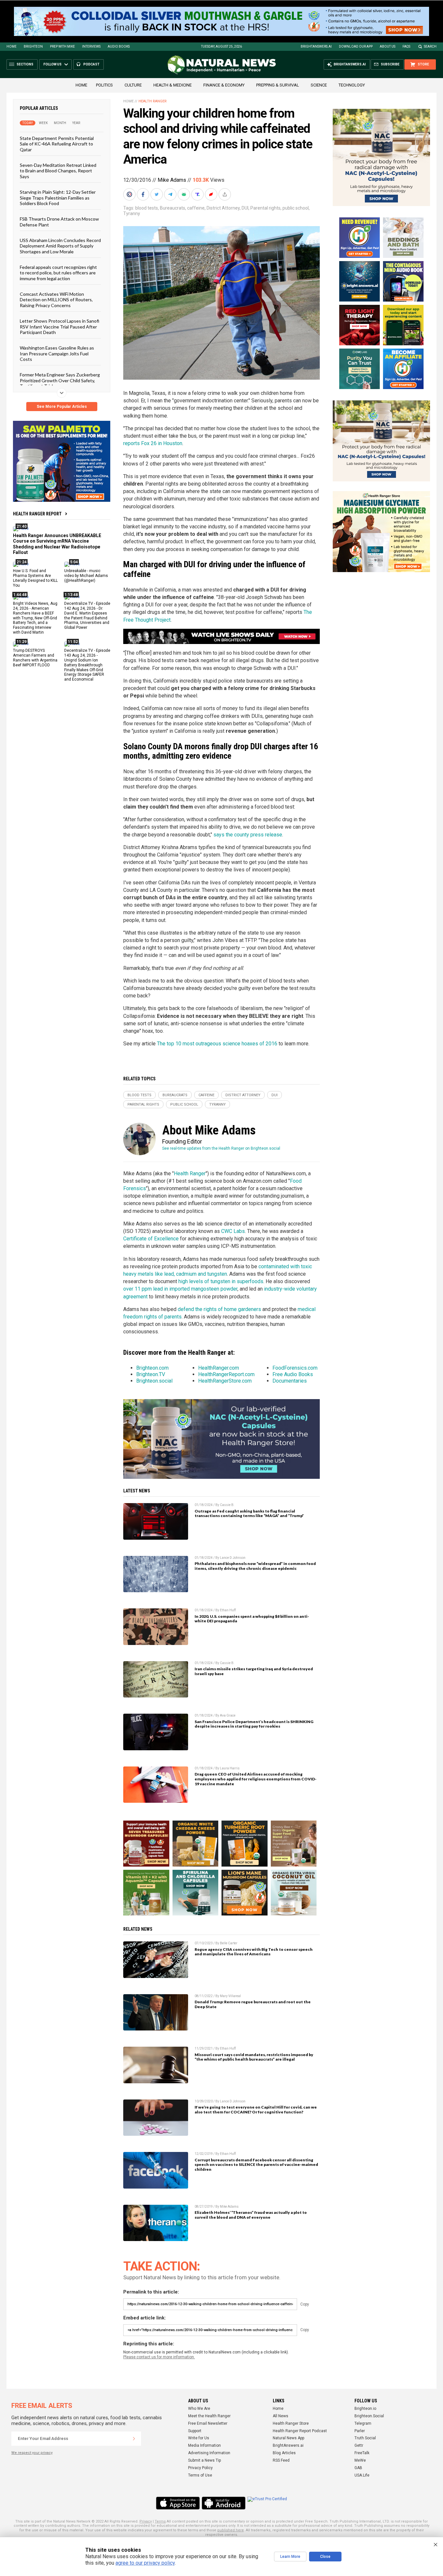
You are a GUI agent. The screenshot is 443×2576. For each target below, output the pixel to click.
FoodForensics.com (295, 1368)
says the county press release (248, 835)
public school (296, 208)
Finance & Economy (224, 85)
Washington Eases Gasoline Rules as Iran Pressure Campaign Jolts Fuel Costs (57, 353)
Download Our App (356, 46)
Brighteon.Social (369, 2416)
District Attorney (223, 208)
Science (319, 85)
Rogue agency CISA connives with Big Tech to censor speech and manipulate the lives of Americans (254, 1952)
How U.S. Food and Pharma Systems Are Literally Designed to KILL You (35, 578)
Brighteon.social (154, 1381)
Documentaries (290, 1381)
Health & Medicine (173, 85)
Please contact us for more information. (159, 2357)
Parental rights (265, 208)
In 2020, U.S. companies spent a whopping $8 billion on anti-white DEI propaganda (252, 1619)
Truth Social (365, 2438)
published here (231, 2530)
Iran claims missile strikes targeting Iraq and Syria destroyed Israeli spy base (254, 1671)
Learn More (290, 2557)
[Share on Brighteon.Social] (130, 194)
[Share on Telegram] (171, 194)
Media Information (204, 2445)
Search (430, 46)
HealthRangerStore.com (225, 1381)
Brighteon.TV (151, 1374)
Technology (352, 85)
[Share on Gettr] (212, 194)
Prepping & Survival (278, 85)
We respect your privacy (32, 2453)
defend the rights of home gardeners (219, 1309)
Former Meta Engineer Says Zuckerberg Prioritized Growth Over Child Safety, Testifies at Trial (60, 380)
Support (195, 2431)
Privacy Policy (200, 2468)
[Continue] (134, 2439)
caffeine (196, 208)
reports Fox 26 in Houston (153, 443)
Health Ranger (153, 101)
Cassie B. (227, 1505)
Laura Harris (230, 1768)
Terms (160, 2521)
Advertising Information (209, 2453)
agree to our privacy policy (145, 2563)
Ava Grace (228, 1715)
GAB (358, 2468)
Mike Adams (172, 180)
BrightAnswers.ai (316, 46)
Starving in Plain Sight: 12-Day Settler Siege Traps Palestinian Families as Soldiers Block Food (58, 198)
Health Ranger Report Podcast (300, 2431)
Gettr (359, 2445)
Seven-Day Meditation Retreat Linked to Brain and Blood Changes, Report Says (58, 171)
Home (12, 46)
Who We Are (199, 2409)
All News (281, 2416)
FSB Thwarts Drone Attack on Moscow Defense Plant (59, 222)
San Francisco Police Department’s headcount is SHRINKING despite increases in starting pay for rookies (254, 1724)
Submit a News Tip (204, 2460)
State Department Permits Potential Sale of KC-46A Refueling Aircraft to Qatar (57, 144)
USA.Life (362, 2475)
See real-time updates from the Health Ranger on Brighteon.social (221, 1148)
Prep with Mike (62, 46)
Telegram (363, 2423)
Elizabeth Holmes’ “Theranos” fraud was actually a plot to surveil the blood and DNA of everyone (251, 2215)
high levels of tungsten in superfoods (221, 1281)
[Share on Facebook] (144, 194)
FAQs (406, 46)
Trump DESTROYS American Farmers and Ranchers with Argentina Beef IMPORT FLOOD (35, 658)
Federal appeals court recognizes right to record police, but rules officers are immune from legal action (58, 273)
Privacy (146, 2521)
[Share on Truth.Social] (198, 194)
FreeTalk (362, 2453)
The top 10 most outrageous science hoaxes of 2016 (217, 1044)
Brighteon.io (365, 2409)
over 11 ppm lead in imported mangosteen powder (180, 1289)
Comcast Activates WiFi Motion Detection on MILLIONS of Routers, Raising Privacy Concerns (56, 300)
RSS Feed (281, 2460)
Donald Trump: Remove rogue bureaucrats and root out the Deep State (253, 2004)
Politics (104, 85)
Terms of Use (200, 2475)
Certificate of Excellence (151, 1239)
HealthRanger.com (219, 1368)
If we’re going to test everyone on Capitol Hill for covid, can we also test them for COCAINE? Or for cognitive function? (256, 2110)
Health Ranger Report (37, 514)
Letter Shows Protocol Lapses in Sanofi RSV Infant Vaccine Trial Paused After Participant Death (60, 327)
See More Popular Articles (62, 407)
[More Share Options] (225, 194)
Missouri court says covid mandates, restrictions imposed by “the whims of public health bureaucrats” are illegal (254, 2057)
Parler (360, 2431)
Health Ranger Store (291, 2423)
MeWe (360, 2460)
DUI (245, 208)
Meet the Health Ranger (209, 2416)
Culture (133, 85)
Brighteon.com (152, 1368)
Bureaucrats (173, 208)
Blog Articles (284, 2453)
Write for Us (199, 2438)
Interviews (91, 46)
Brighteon (33, 46)
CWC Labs (233, 1231)
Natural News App (288, 2438)
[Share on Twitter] (157, 194)
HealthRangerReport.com (226, 1374)
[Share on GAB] (185, 194)
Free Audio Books (293, 1374)
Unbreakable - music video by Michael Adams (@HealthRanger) (86, 576)
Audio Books (119, 46)
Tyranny (132, 213)
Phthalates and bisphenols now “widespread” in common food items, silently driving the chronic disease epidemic (255, 1566)
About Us (388, 46)
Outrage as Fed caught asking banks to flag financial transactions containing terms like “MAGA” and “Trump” (249, 1513)
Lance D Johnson (233, 1558)
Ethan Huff (228, 1610)
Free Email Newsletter (208, 2423)
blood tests (147, 208)
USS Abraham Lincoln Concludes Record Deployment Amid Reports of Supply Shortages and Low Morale (60, 246)
